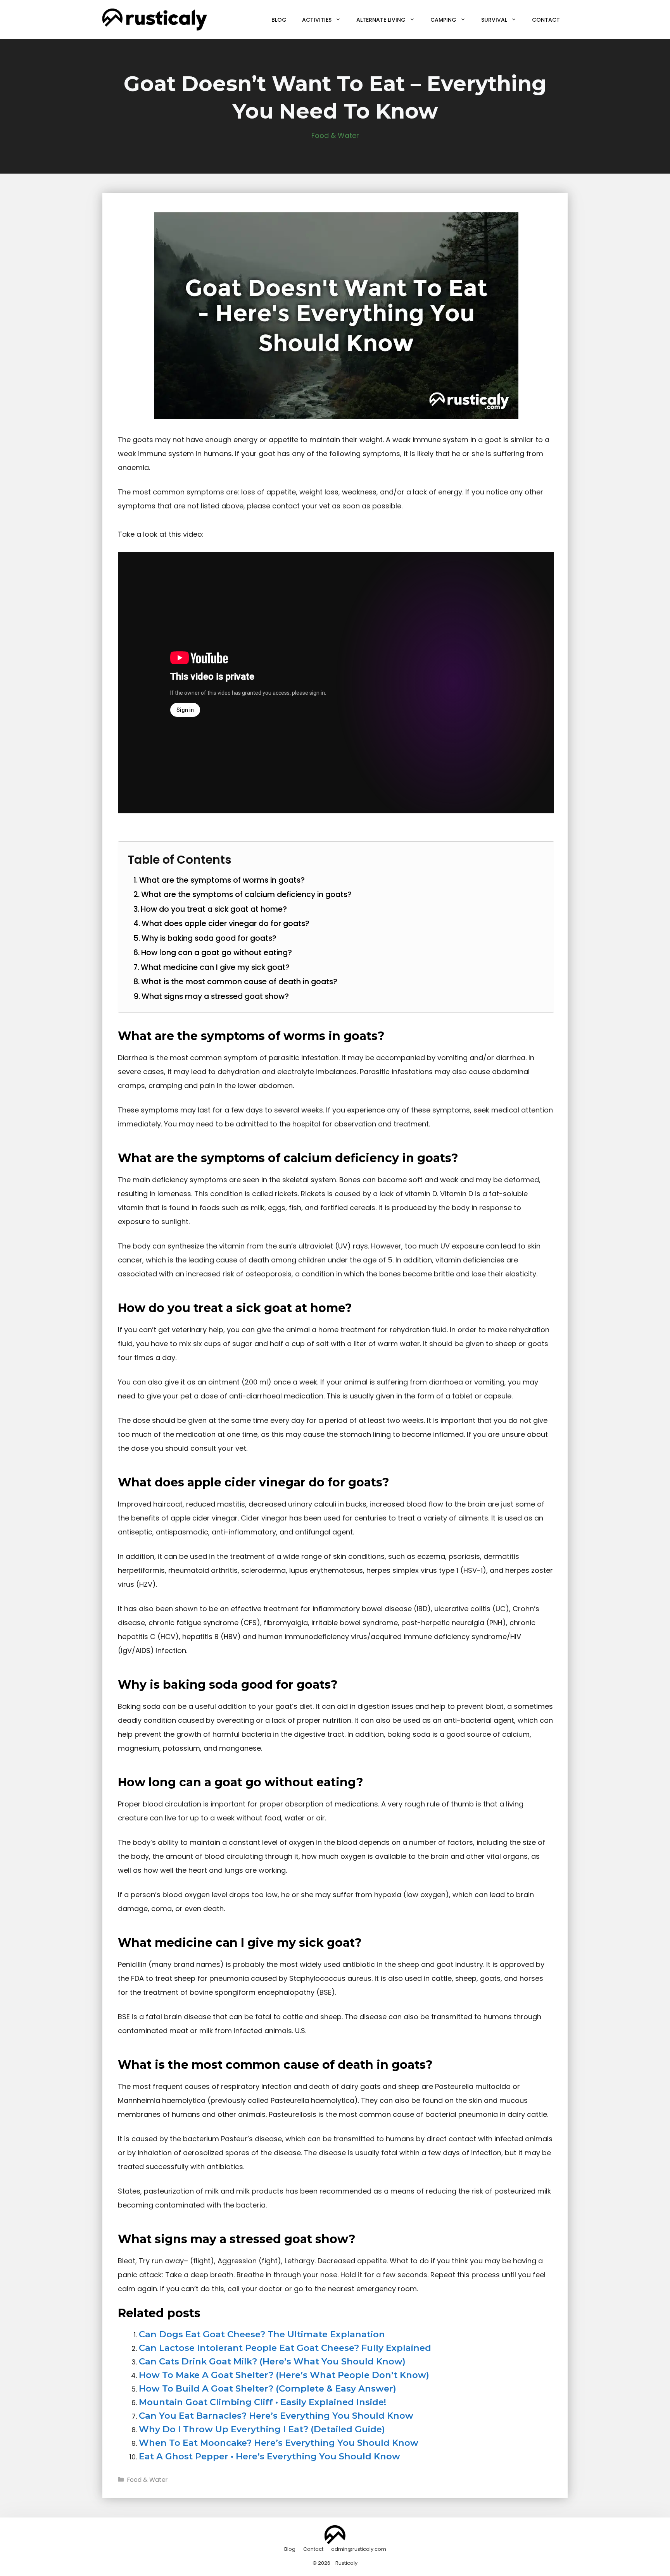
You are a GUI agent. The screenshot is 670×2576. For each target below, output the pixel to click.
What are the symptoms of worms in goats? (222, 880)
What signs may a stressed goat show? (215, 996)
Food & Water (335, 135)
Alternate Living (381, 20)
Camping (443, 20)
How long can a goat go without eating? (217, 952)
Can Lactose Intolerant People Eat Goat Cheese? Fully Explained (285, 2348)
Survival (494, 20)
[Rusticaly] (155, 19)
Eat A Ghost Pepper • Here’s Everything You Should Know (269, 2456)
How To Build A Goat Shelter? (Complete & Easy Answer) (268, 2388)
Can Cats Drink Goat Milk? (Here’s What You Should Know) (272, 2361)
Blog (279, 20)
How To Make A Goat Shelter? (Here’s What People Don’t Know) (284, 2375)
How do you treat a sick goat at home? (214, 909)
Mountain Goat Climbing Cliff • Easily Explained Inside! (262, 2402)
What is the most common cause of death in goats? (239, 981)
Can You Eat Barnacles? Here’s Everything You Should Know (276, 2416)
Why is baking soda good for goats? (209, 938)
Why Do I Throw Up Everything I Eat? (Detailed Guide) (262, 2429)
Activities (317, 20)
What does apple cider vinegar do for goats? (225, 923)
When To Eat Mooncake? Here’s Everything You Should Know (279, 2443)
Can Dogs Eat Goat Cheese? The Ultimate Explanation (262, 2334)
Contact (546, 20)
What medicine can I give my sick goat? (215, 967)
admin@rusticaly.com (359, 2549)
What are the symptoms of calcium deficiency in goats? (246, 894)
